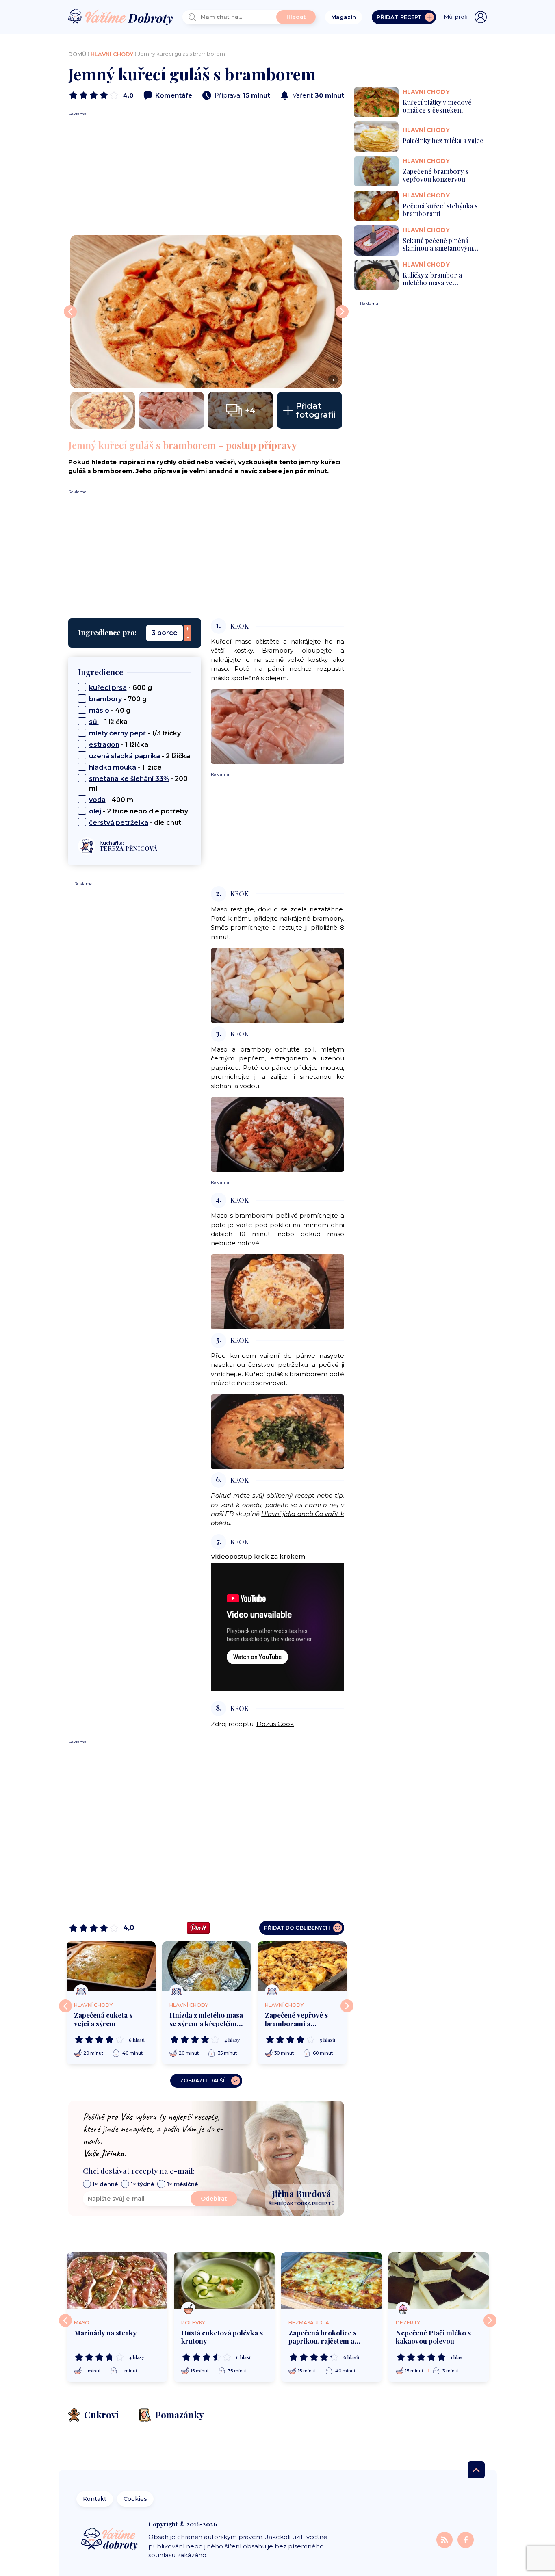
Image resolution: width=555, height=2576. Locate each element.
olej (95, 811)
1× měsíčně (182, 2184)
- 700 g (118, 699)
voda (97, 800)
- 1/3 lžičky (135, 733)
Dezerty (408, 2323)
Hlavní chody (112, 54)
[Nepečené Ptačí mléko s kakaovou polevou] (439, 2281)
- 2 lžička (140, 756)
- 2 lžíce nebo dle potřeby (139, 811)
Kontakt (95, 2499)
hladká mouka (113, 767)
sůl (94, 722)
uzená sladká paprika (125, 756)
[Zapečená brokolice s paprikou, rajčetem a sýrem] (332, 2281)
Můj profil (456, 17)
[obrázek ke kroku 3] (277, 1134)
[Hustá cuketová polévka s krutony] (224, 2281)
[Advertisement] (206, 174)
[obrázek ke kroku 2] (277, 985)
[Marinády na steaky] (117, 2281)
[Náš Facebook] (466, 2539)
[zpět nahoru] (476, 2470)
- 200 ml (138, 784)
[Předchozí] (65, 2006)
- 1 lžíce (125, 767)
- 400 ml (112, 800)
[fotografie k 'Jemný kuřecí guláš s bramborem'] (103, 410)
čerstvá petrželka (119, 823)
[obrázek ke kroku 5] (277, 1431)
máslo (99, 710)
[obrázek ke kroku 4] (277, 1291)
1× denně (105, 2184)
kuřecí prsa (108, 688)
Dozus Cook (275, 1724)
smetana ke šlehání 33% (129, 779)
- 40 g (110, 710)
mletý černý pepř (117, 733)
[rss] (445, 2539)
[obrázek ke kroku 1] (277, 726)
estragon (104, 745)
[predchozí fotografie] (70, 312)
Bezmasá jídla (309, 2323)
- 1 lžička (108, 722)
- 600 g (120, 688)
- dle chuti (136, 823)
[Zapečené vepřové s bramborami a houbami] (302, 1966)
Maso (82, 2323)
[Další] (347, 2006)
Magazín (344, 17)
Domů (77, 54)
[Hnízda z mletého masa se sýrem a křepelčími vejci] (207, 1966)
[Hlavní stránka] (121, 17)
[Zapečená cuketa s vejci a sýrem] (111, 1966)
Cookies (135, 2499)
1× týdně (142, 2184)
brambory (105, 699)
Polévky (193, 2323)
